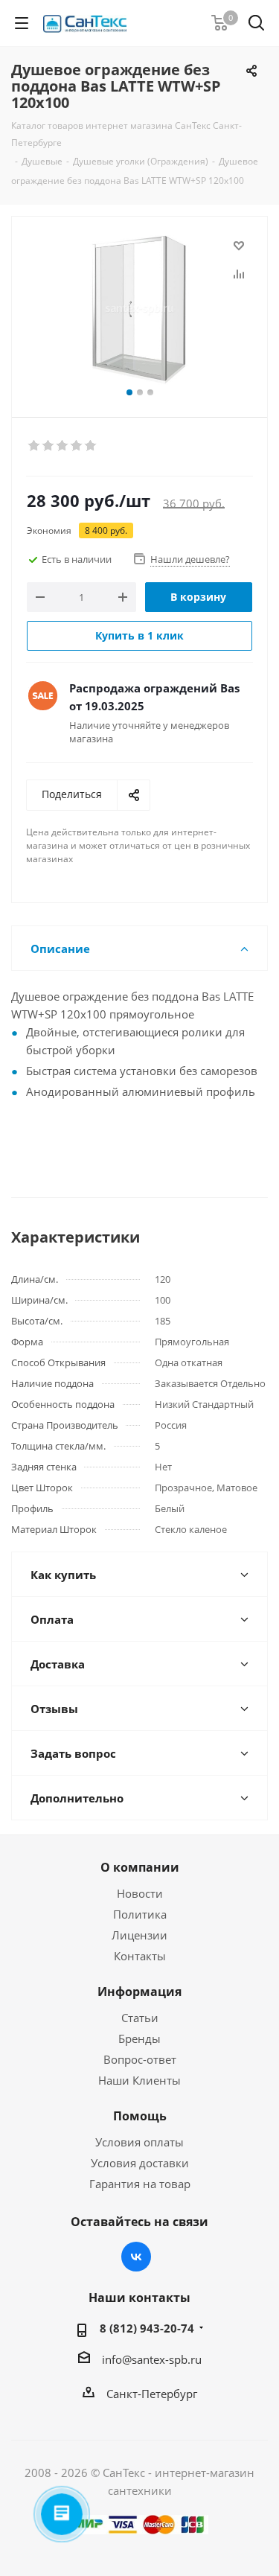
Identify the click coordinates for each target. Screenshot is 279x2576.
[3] (63, 446)
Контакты (140, 1956)
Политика (140, 1914)
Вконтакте (136, 2257)
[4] (77, 446)
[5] (91, 446)
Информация (139, 1992)
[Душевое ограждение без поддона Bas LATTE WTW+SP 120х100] (139, 310)
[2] (49, 446)
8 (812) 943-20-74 (147, 2328)
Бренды (139, 2038)
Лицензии (139, 1935)
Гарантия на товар (140, 2184)
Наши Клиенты (139, 2080)
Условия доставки (140, 2163)
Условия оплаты (139, 2142)
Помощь (140, 2116)
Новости (140, 1893)
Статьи (140, 2018)
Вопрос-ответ (140, 2059)
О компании (140, 1867)
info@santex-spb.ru (152, 2359)
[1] (35, 446)
